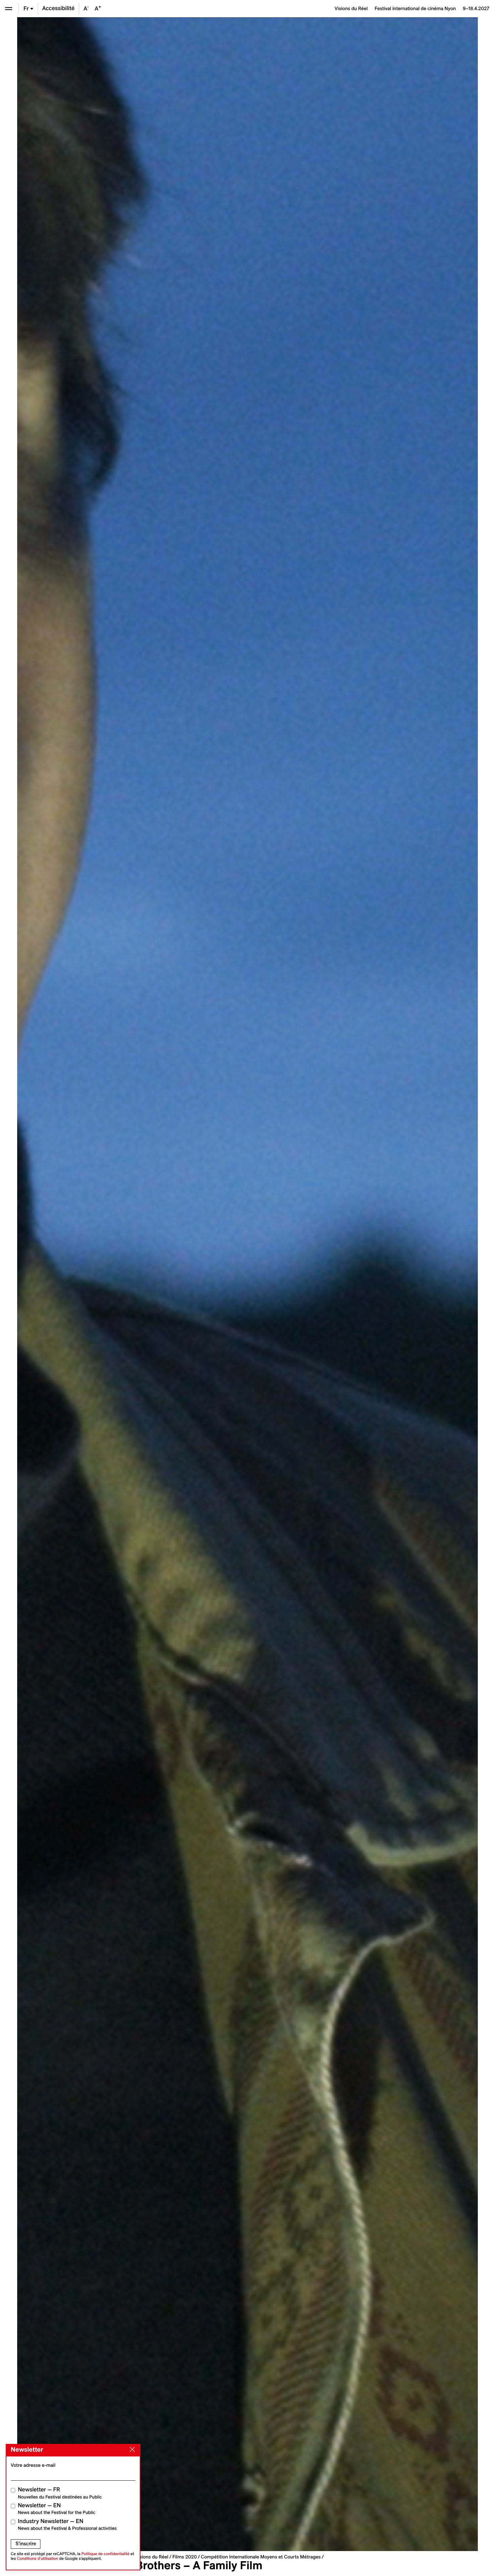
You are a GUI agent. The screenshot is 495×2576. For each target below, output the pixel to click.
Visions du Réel (152, 2557)
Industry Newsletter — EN (67, 2525)
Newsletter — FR (60, 2493)
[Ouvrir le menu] (9, 9)
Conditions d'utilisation (38, 2559)
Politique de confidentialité (106, 2554)
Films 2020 (185, 2557)
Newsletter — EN (57, 2509)
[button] (132, 1284)
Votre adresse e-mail (33, 2465)
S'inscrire (26, 2544)
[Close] (131, 2450)
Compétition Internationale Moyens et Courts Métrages (261, 2557)
